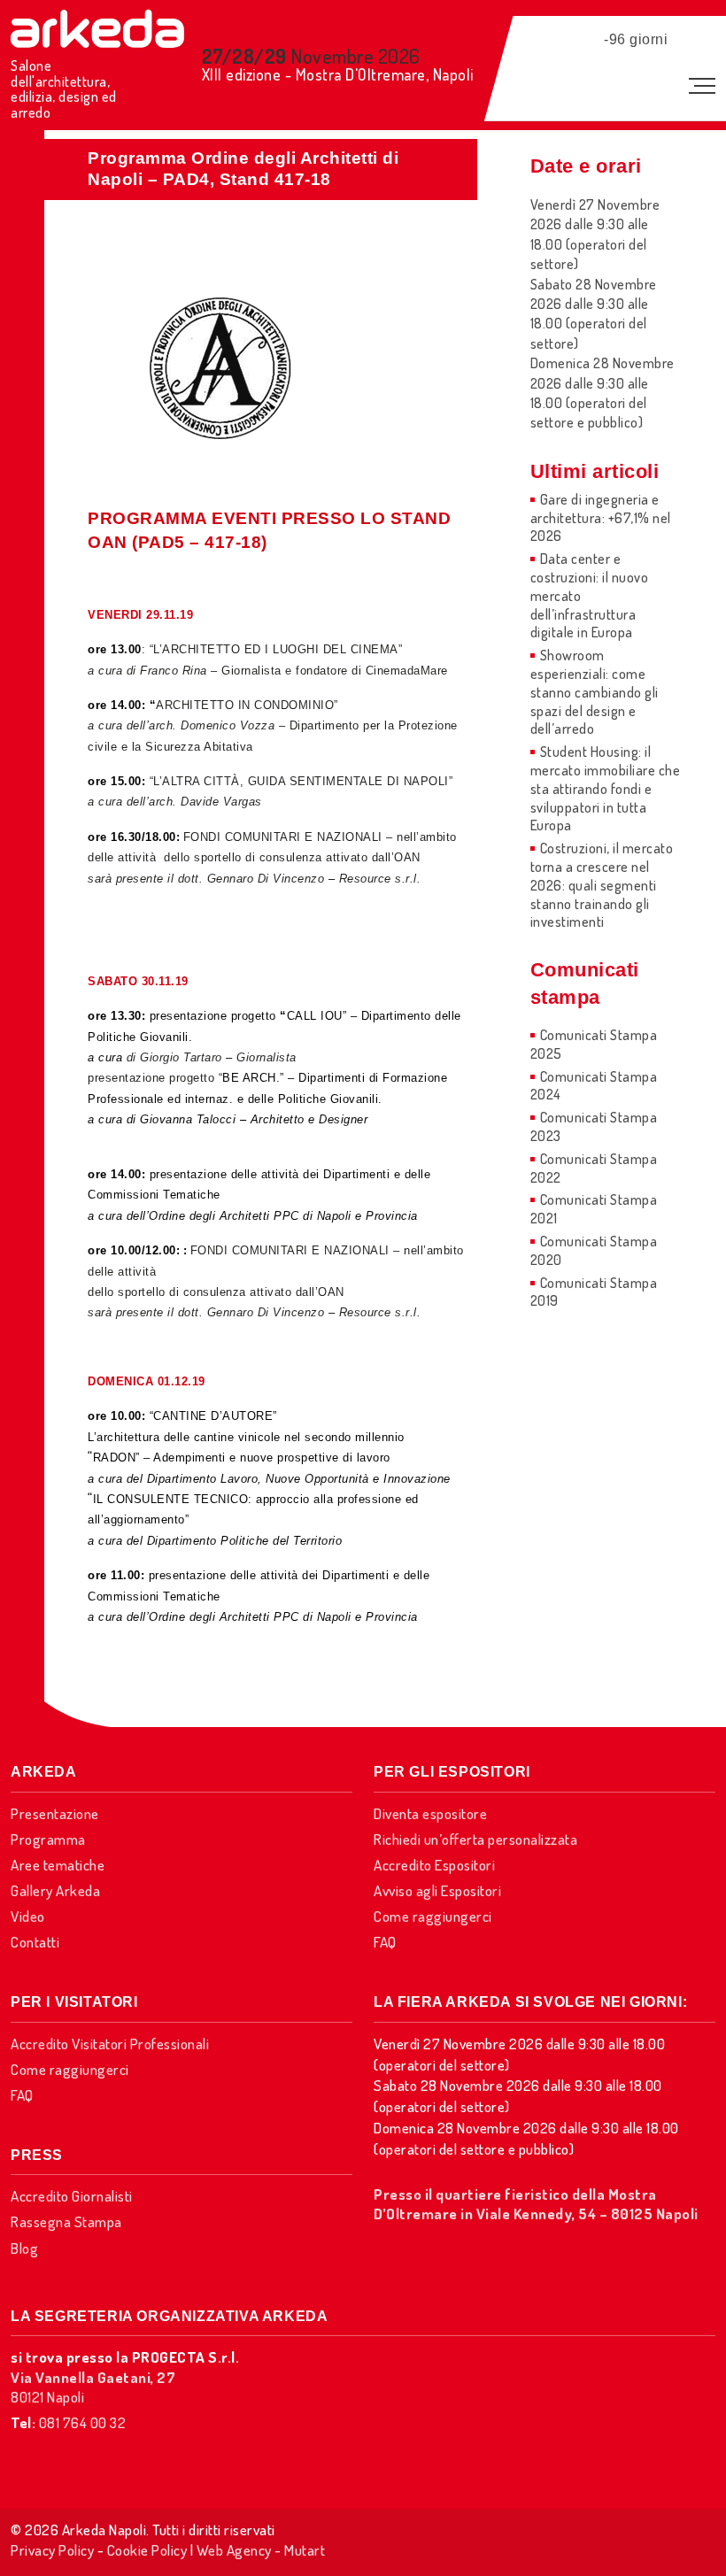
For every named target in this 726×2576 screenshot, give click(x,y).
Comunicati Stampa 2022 (594, 1168)
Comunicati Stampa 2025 (594, 1044)
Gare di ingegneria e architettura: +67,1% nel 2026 (601, 518)
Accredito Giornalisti (72, 2196)
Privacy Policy (52, 2550)
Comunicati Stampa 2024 (594, 1086)
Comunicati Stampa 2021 (594, 1209)
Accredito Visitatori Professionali (110, 2044)
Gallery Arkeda (55, 1890)
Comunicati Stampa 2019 (594, 1292)
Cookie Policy (147, 2550)
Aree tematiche (58, 1865)
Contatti (35, 1942)
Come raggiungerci (433, 1916)
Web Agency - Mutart (261, 2550)
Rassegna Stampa (66, 2221)
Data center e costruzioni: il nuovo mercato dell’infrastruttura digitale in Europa (590, 595)
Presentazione (55, 1813)
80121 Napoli (93, 2387)
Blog (24, 2248)
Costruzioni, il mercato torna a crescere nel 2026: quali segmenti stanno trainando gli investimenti (602, 885)
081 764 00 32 (83, 2422)
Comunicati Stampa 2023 (594, 1126)
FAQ (385, 1942)
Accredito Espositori (434, 1865)
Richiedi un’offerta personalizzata (475, 1839)
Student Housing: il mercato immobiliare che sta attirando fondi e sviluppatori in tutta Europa (606, 788)
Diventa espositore (430, 1813)
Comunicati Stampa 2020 (594, 1250)
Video (28, 1916)
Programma (48, 1839)
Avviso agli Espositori (437, 1890)
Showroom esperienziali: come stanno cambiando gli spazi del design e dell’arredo (595, 692)
